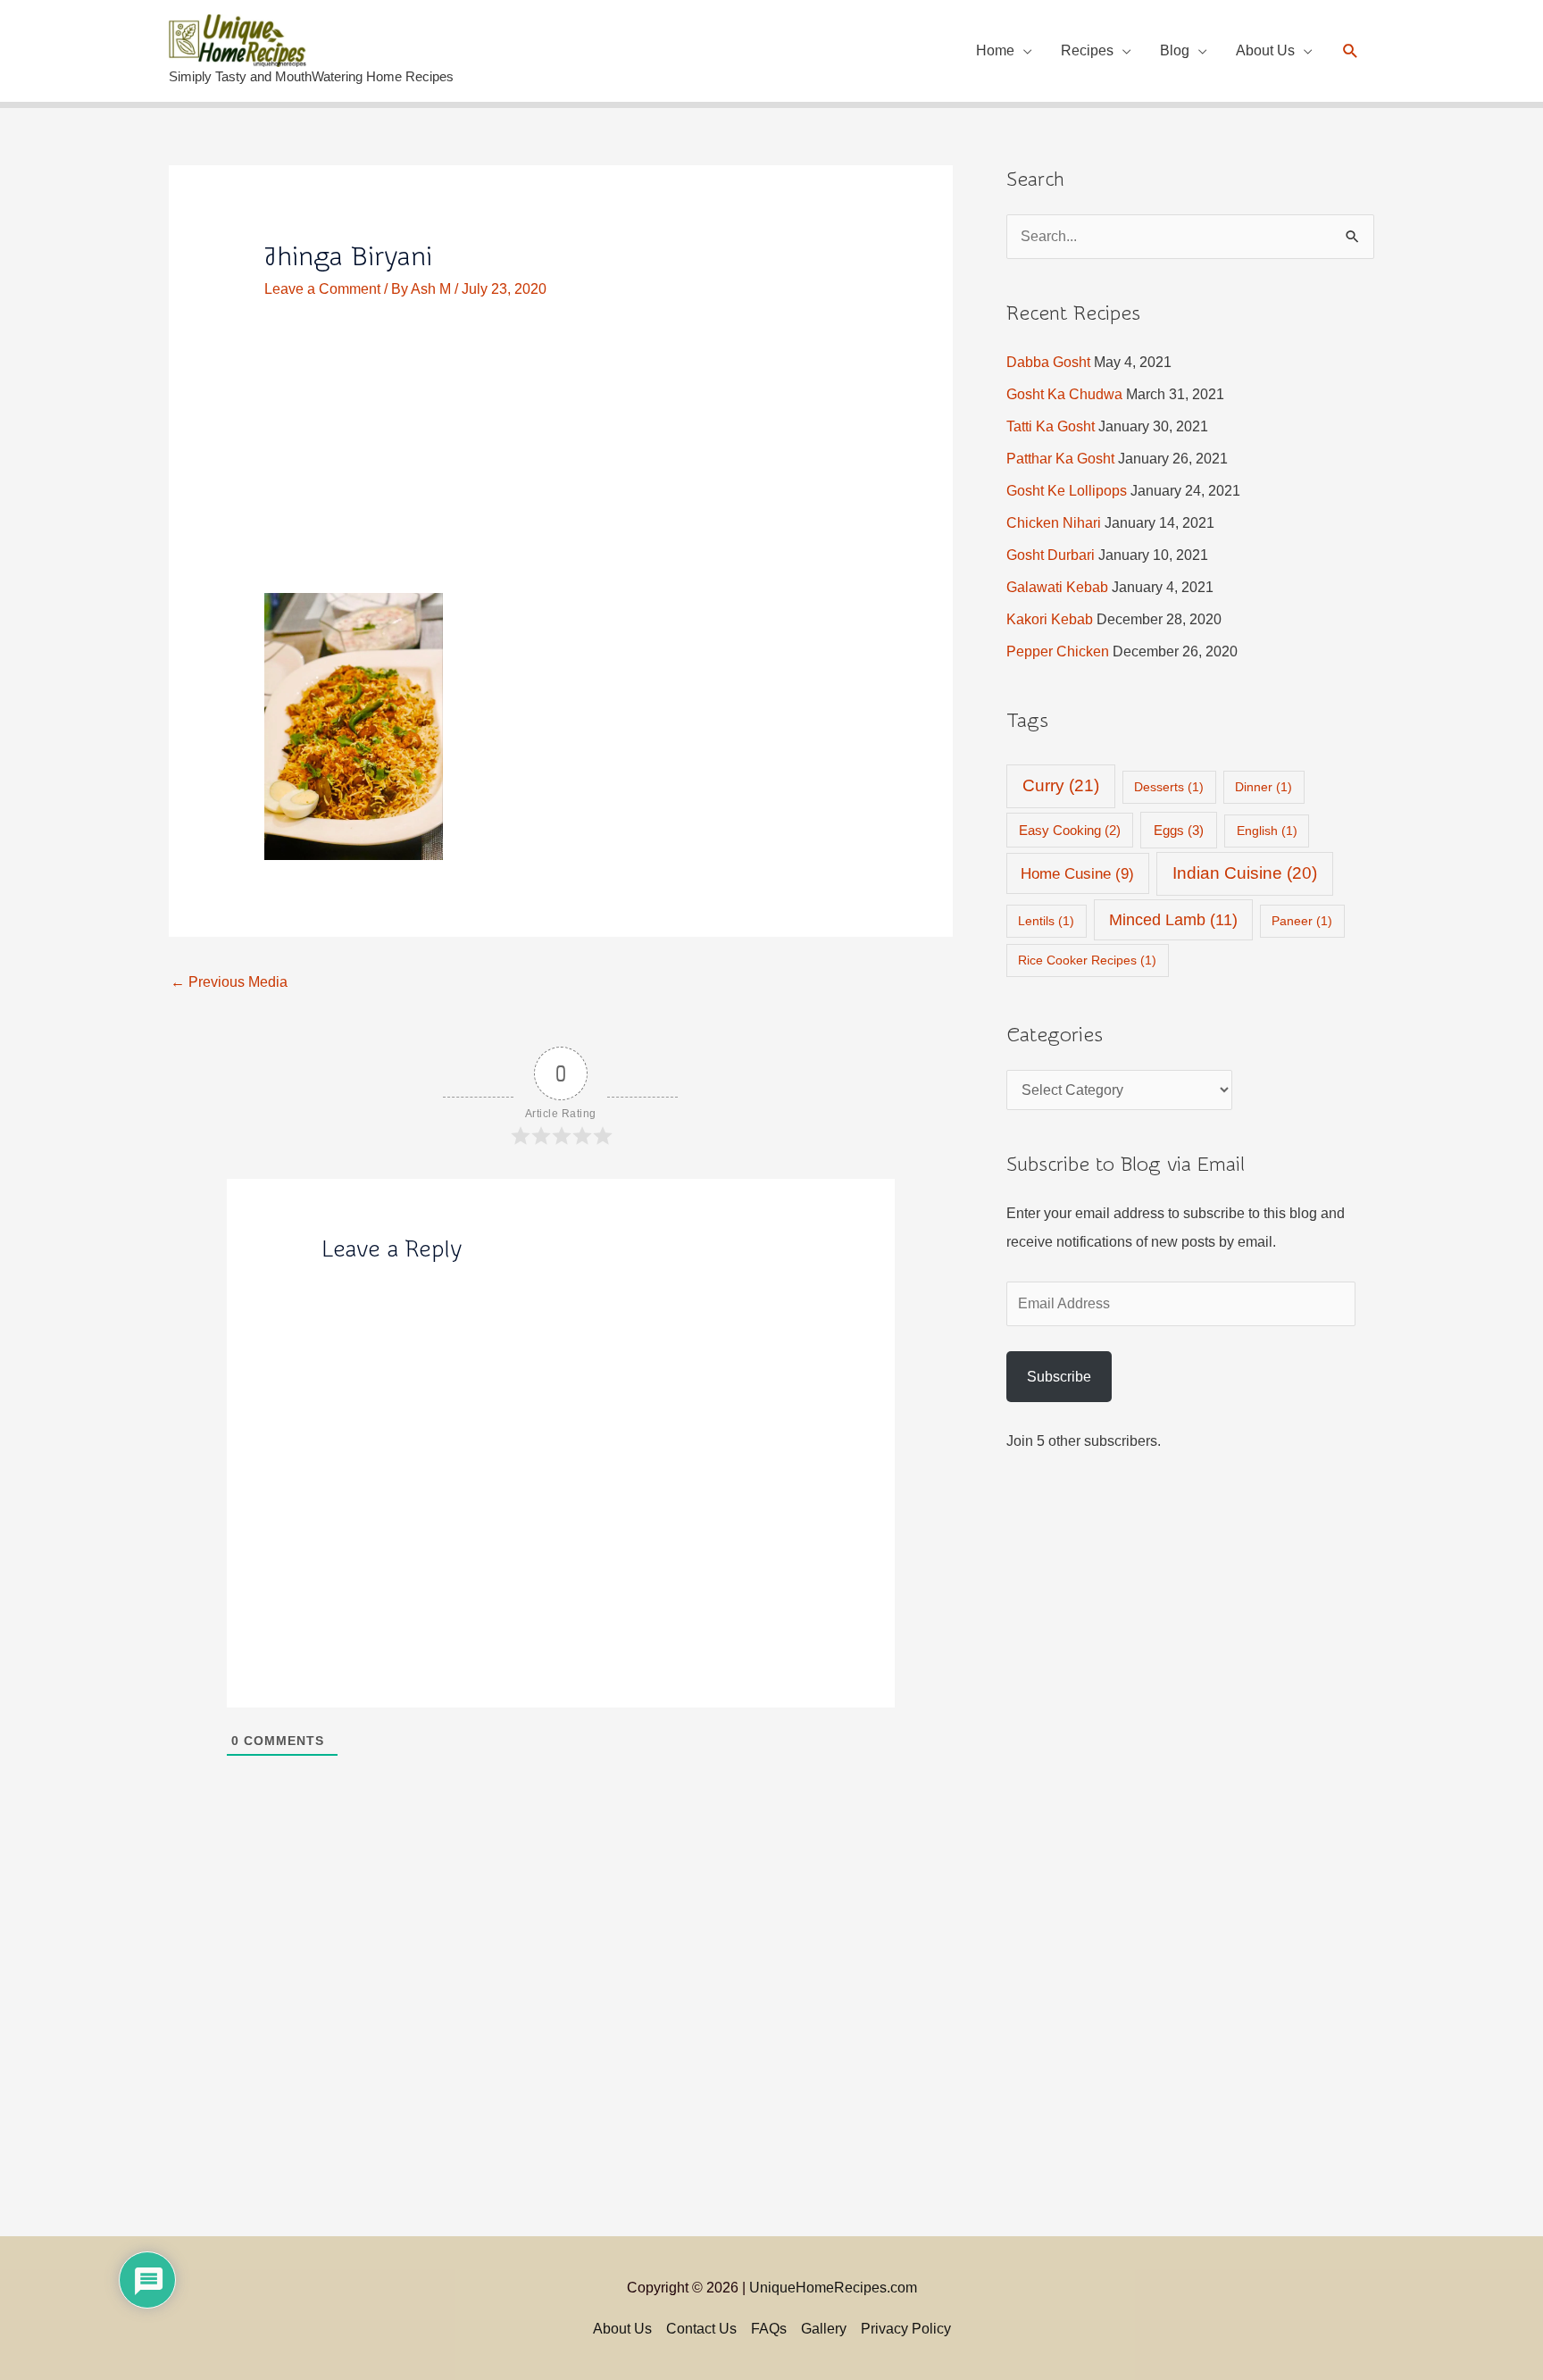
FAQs (769, 2329)
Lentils (1046, 921)
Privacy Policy (906, 2329)
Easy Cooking (1070, 831)
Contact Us (701, 2329)
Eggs (1179, 830)
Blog (1175, 50)
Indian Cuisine (1245, 873)
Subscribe (1059, 1377)
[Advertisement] (561, 461)
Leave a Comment (322, 289)
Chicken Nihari (1054, 523)
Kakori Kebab (1050, 619)
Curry (1061, 785)
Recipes (1087, 50)
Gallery (824, 2329)
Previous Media (229, 982)
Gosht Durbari (1051, 555)
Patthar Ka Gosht (1060, 459)
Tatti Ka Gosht (1051, 426)
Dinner (1264, 787)
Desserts (1169, 787)
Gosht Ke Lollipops (1067, 491)
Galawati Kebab (1057, 587)
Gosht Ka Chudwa (1064, 394)
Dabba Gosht (1048, 362)
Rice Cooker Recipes (1087, 960)
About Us (1265, 50)
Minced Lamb (1173, 920)
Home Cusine (1077, 873)
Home (995, 50)
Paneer (1302, 921)
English (1267, 831)
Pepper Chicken (1058, 651)
